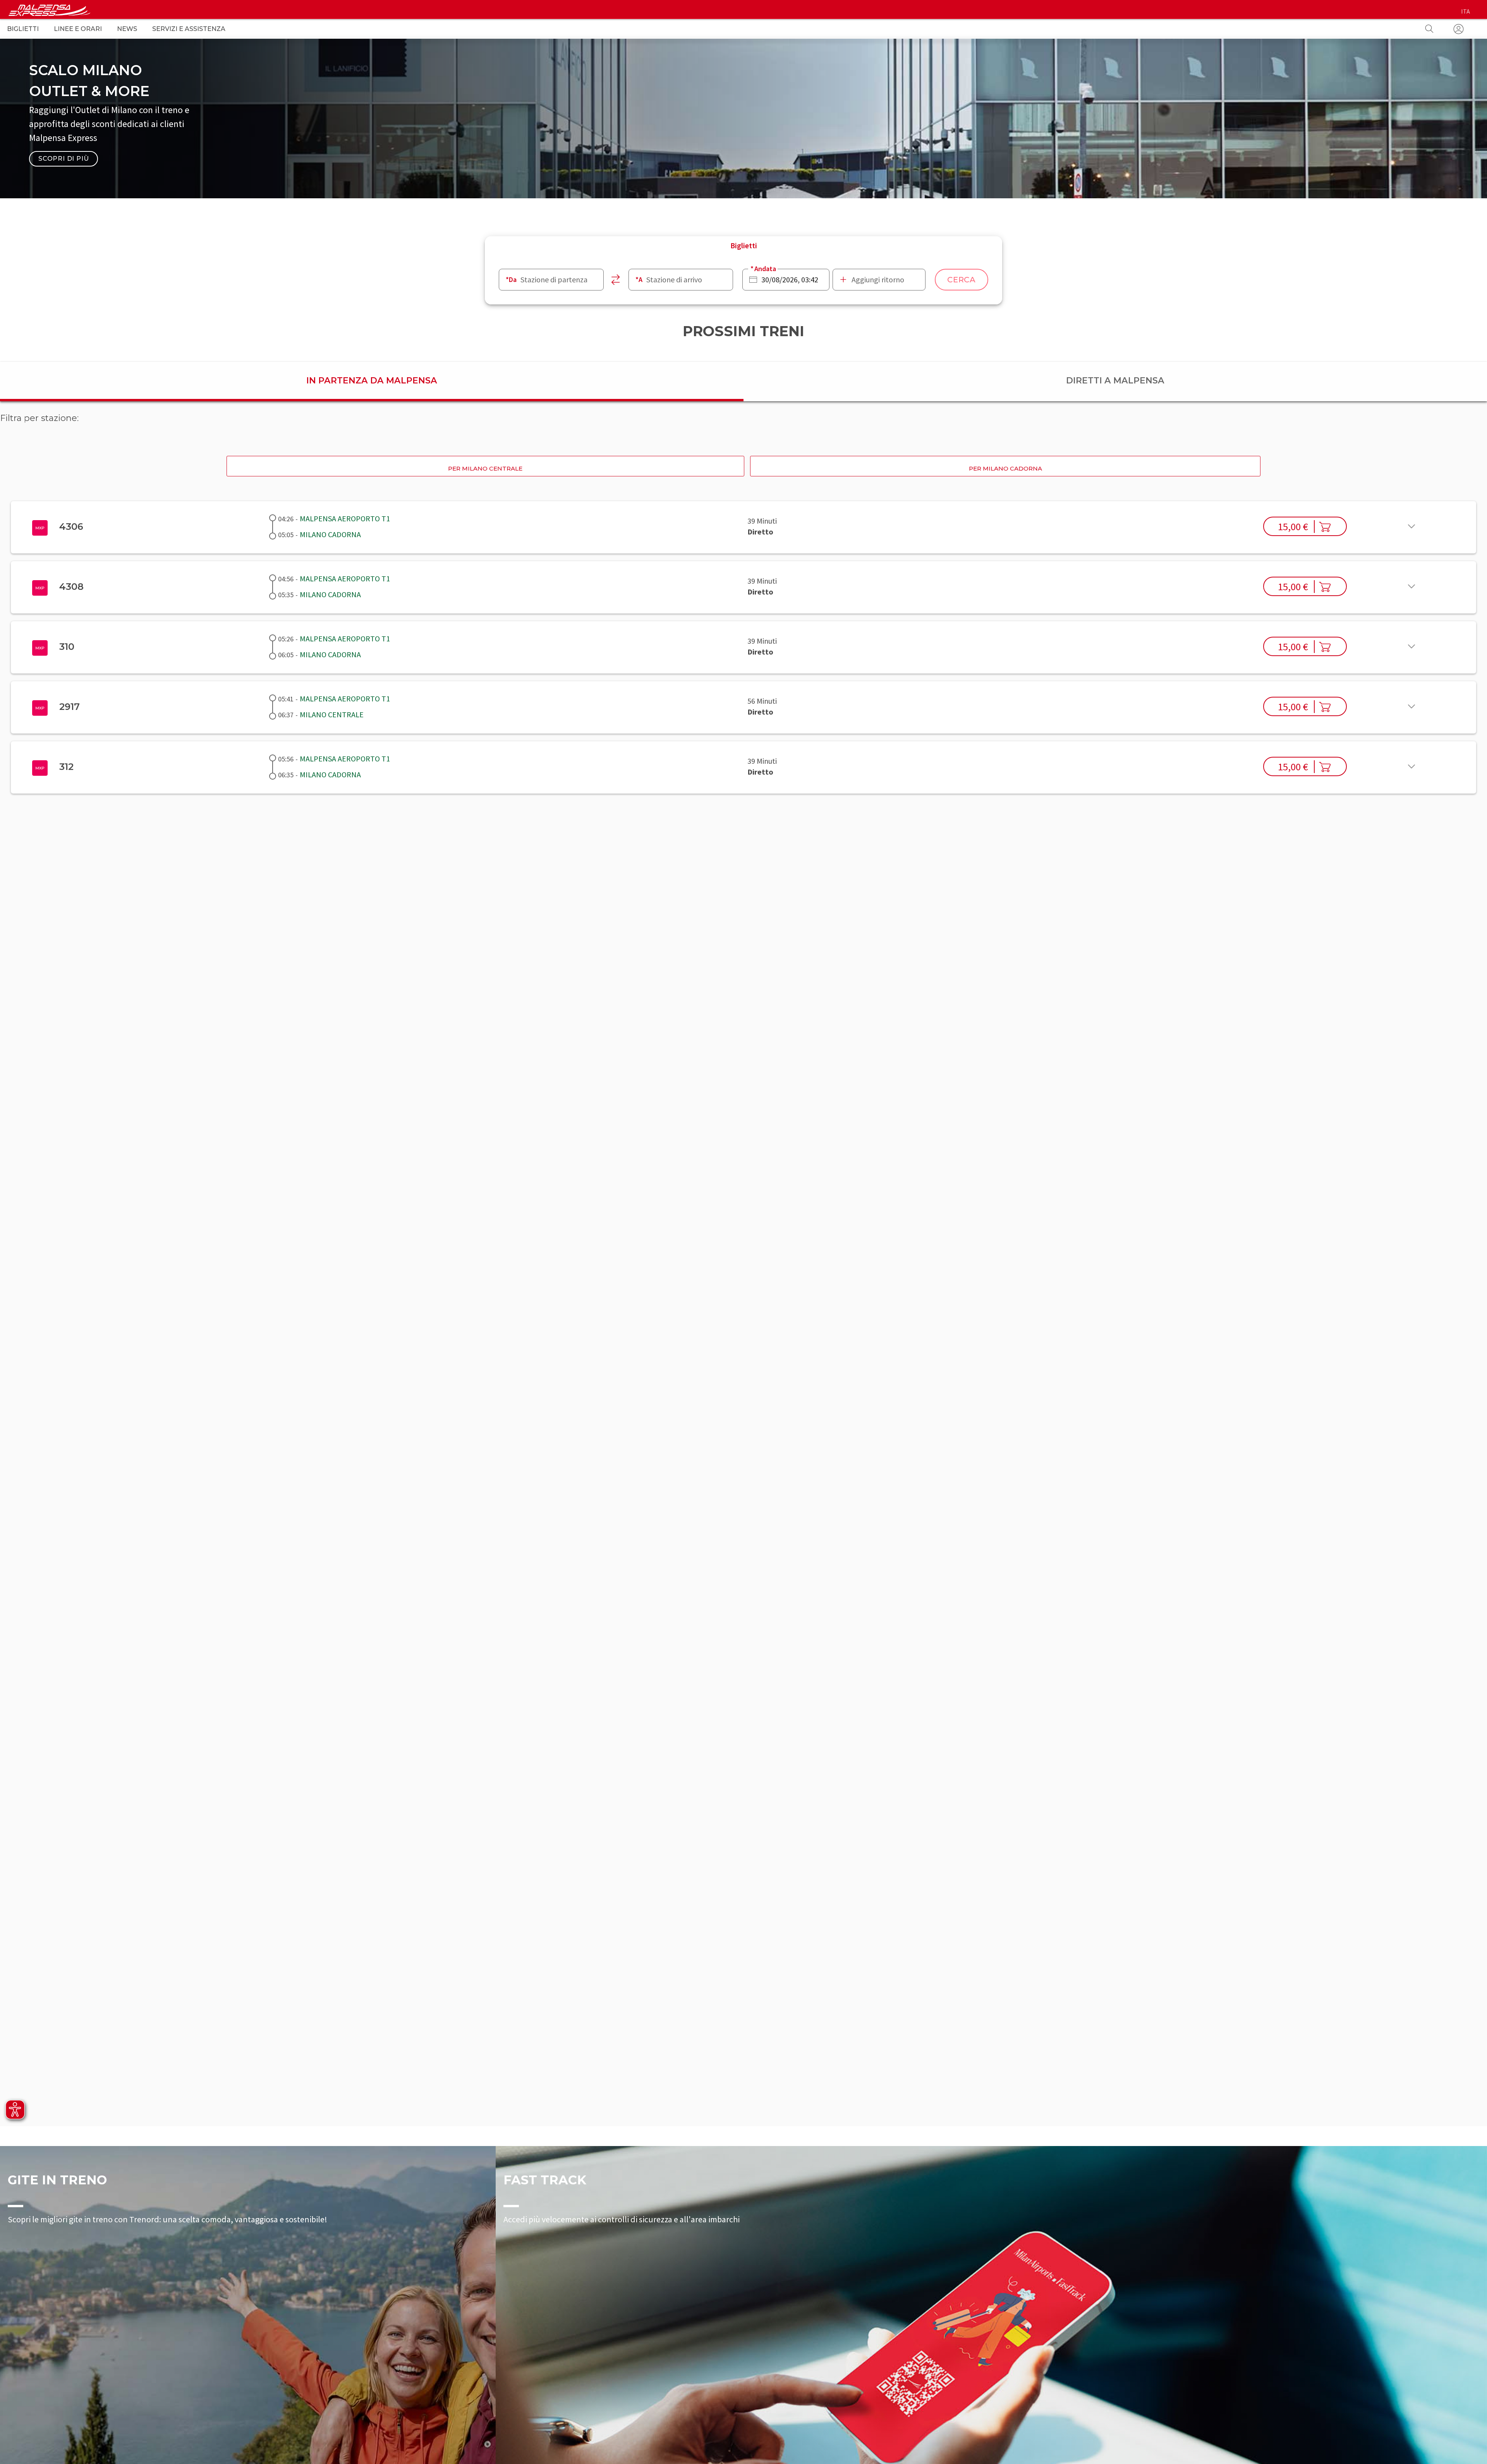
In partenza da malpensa (372, 381)
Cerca (962, 280)
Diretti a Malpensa (1115, 381)
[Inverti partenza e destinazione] (616, 280)
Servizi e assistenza (189, 29)
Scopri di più (64, 159)
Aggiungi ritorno (878, 279)
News (127, 29)
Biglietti (23, 29)
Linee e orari (78, 29)
